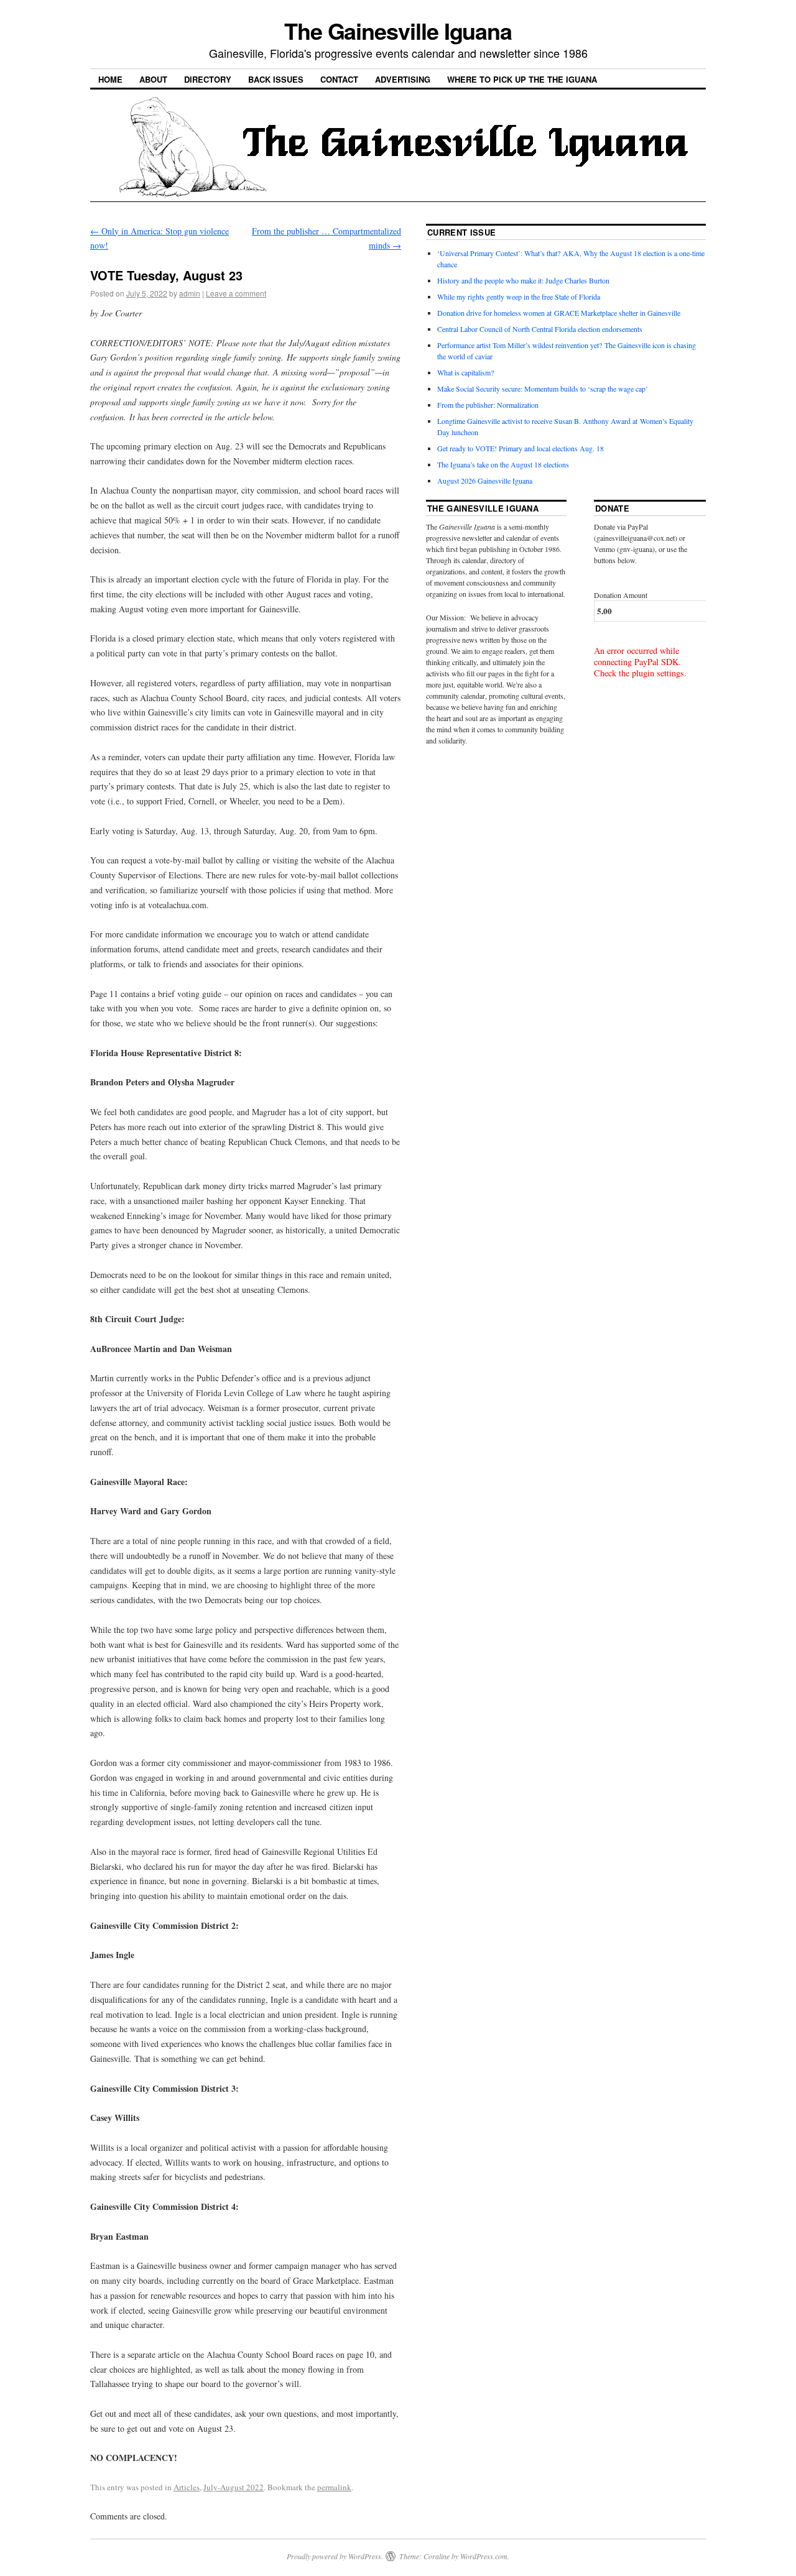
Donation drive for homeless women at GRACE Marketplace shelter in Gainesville (559, 313)
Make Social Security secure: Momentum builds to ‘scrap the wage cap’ (543, 389)
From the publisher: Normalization (488, 405)
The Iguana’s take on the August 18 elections (503, 464)
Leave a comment (236, 293)
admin (190, 293)
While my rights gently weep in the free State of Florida (521, 297)
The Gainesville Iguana (398, 30)
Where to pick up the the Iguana (522, 79)
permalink (334, 2487)
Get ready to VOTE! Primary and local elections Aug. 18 (521, 448)
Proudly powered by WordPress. (335, 2556)
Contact (339, 79)
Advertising (403, 79)
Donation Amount (621, 595)
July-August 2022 (234, 2487)
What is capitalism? (465, 372)
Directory (208, 79)
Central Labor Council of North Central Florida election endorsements (540, 329)
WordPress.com (484, 2556)
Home (110, 79)
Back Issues (276, 79)
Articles (187, 2487)
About (153, 79)
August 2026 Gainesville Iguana (485, 481)
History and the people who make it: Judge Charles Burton (523, 280)
